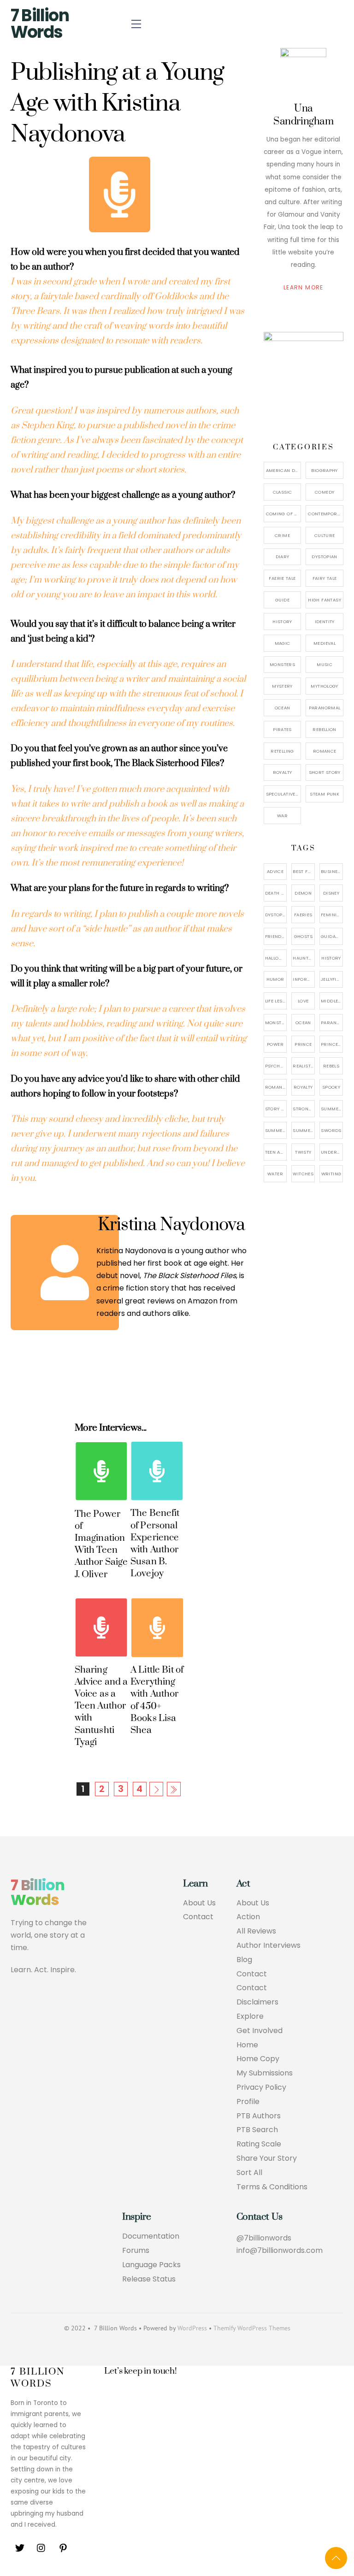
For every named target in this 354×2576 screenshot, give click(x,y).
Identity (325, 622)
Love (303, 1001)
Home (247, 2045)
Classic (283, 492)
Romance (325, 751)
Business (332, 871)
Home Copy (258, 2059)
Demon (303, 893)
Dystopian (324, 557)
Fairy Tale (325, 578)
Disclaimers (257, 2002)
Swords (331, 1130)
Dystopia (276, 915)
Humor (275, 979)
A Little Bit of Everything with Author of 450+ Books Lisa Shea (157, 1700)
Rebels (331, 1066)
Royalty (283, 772)
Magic (283, 643)
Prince (303, 1044)
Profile (248, 2102)
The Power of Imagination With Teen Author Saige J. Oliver (101, 1544)
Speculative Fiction (284, 794)
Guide (282, 600)
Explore (250, 2017)
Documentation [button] (151, 2237)
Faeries (303, 915)
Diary (283, 557)
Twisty (303, 1152)
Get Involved (260, 2031)
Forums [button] (136, 2251)
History (282, 622)
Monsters (282, 664)
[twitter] (20, 2548)
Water (275, 1174)
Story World (276, 1109)
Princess (332, 1044)
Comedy (324, 492)
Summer (331, 1109)
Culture (325, 535)
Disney (331, 893)
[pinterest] (63, 2548)
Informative (304, 979)
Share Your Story (267, 2159)
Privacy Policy (261, 2088)
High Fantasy (324, 600)
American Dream (284, 470)
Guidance (332, 936)
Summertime (304, 1130)
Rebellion (324, 729)
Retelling (282, 751)
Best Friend (304, 871)
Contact (198, 1917)
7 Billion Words (40, 24)
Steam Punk (324, 794)
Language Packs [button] (151, 2265)
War (282, 816)
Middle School (332, 1001)
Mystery (282, 686)
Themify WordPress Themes (252, 2328)
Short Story (325, 772)
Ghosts (303, 936)
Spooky (331, 1087)
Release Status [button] (149, 2279)
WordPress (192, 2328)
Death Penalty (276, 893)
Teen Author (276, 1152)
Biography (324, 470)
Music (324, 664)
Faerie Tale (282, 578)
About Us (199, 1903)
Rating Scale (259, 2144)
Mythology (324, 686)
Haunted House (304, 958)
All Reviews (256, 1931)
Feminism (332, 915)
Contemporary (326, 514)
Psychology (276, 1066)
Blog (244, 1960)
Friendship (276, 936)
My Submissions (265, 2073)
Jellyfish (332, 979)
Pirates (282, 729)
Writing (331, 1174)
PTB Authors (259, 2116)
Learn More (304, 287)
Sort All (249, 2173)
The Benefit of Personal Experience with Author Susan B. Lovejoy (155, 1543)
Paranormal (325, 708)
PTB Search (257, 2130)
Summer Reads (276, 1130)
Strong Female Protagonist (304, 1109)
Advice (275, 871)
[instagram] (41, 2548)
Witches (303, 1174)
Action (248, 1917)
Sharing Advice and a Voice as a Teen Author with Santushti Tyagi (101, 1706)
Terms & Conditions (272, 2187)
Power (275, 1044)
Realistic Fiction (304, 1066)
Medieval (324, 643)
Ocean (283, 708)
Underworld (332, 1152)
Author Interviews (268, 1946)
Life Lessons (276, 1001)
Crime (282, 535)
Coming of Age (284, 514)
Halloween (276, 958)
